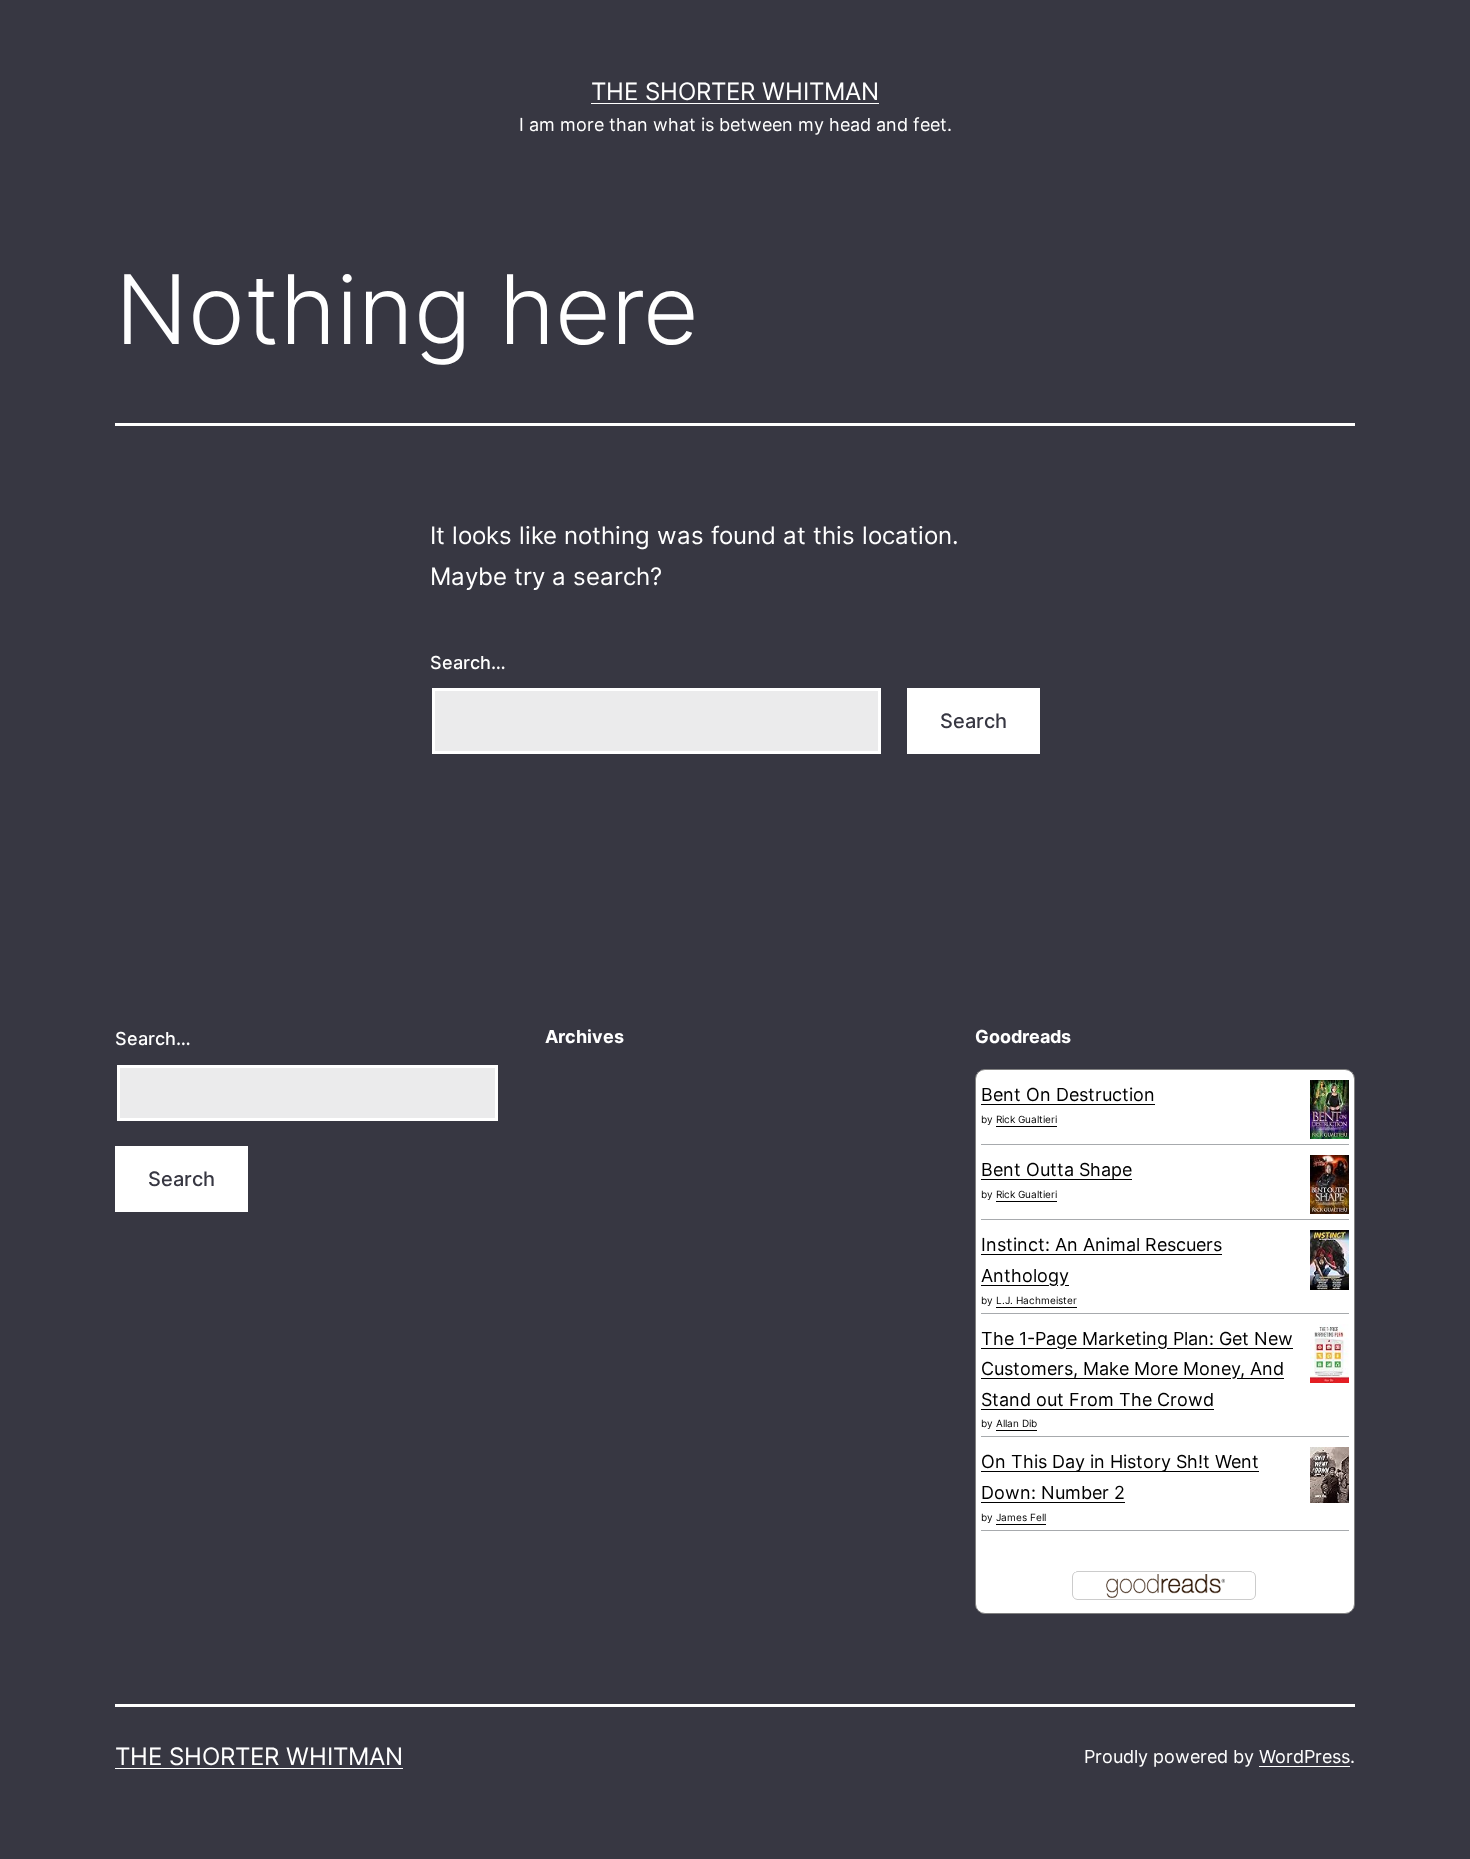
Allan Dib (1016, 1423)
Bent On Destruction (1068, 1094)
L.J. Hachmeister (1036, 1300)
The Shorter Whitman (735, 91)
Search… (468, 662)
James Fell (1021, 1517)
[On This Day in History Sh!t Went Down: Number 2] (1329, 1473)
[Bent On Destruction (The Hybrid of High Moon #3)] (1329, 1108)
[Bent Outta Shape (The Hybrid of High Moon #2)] (1329, 1183)
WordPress (1304, 1756)
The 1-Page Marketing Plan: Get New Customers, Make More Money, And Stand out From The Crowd (1137, 1369)
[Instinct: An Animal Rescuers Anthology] (1329, 1259)
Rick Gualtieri (1026, 1119)
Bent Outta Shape (1056, 1169)
